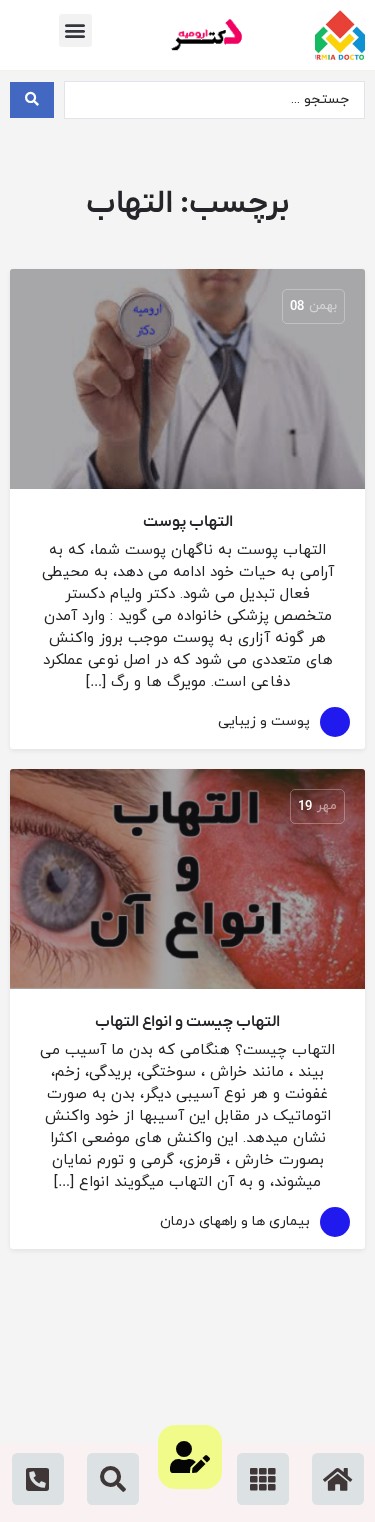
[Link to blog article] (187, 379)
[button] (75, 30)
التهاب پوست (188, 522)
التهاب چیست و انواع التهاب (187, 1022)
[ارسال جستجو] (32, 100)
